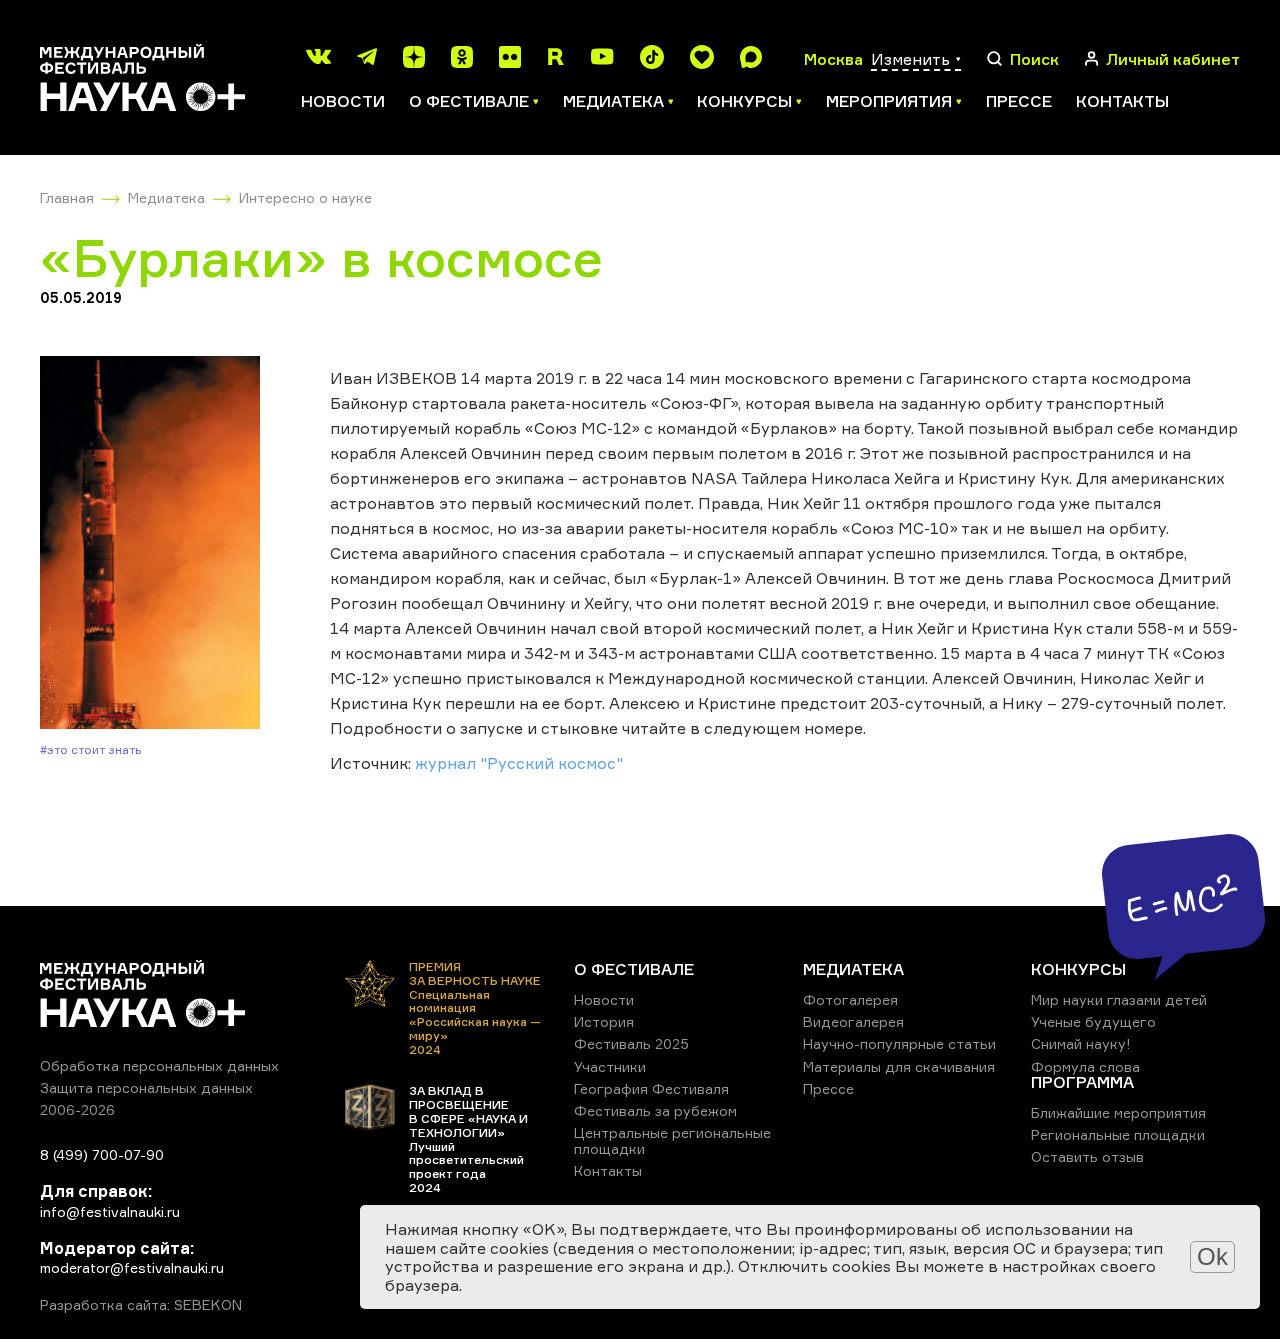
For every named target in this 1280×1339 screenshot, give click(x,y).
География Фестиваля (651, 1088)
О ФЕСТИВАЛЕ (634, 969)
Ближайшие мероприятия (1118, 1112)
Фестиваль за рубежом (655, 1110)
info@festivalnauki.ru (110, 1211)
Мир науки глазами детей (1119, 999)
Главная (67, 197)
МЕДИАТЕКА (853, 969)
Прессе (1019, 101)
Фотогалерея (850, 999)
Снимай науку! (1081, 1043)
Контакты (1122, 101)
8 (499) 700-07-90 (102, 1154)
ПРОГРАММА (1082, 1082)
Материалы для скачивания (899, 1066)
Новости (343, 101)
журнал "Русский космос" (521, 763)
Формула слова (1085, 1066)
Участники (610, 1066)
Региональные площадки (1118, 1134)
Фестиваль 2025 (631, 1043)
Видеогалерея (853, 1021)
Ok (1212, 1256)
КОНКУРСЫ (1078, 969)
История (604, 1021)
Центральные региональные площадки (672, 1140)
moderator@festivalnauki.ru (132, 1267)
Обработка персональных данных (159, 1065)
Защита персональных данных (146, 1087)
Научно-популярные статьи (899, 1043)
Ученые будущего (1093, 1021)
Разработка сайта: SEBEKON (141, 1305)
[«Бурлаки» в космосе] (150, 544)
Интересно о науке (305, 197)
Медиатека (166, 197)
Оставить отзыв (1087, 1156)
